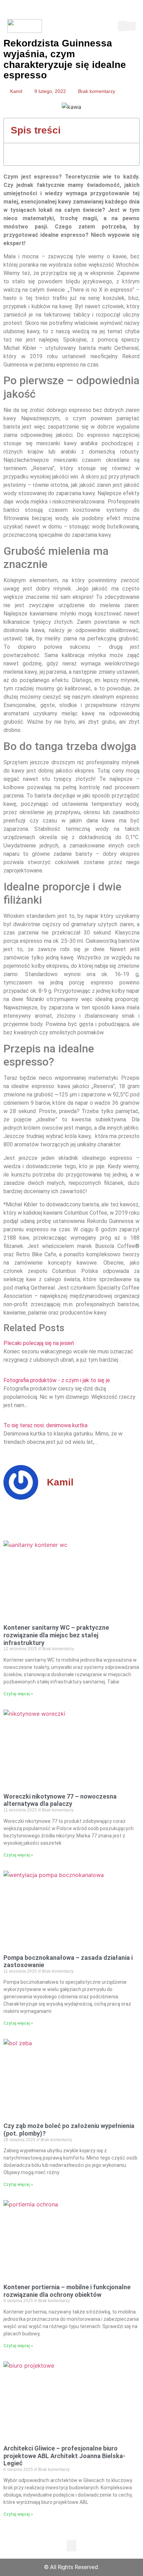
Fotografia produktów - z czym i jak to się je (57, 1380)
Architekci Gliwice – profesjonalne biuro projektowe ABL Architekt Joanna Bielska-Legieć (64, 2456)
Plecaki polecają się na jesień (39, 1343)
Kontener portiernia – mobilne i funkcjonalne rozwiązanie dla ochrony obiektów (67, 2291)
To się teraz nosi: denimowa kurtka (45, 1425)
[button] (123, 26)
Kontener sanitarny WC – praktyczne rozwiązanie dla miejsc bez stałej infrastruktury (56, 1635)
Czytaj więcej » (18, 1694)
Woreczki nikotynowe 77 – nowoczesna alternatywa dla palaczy (60, 1800)
